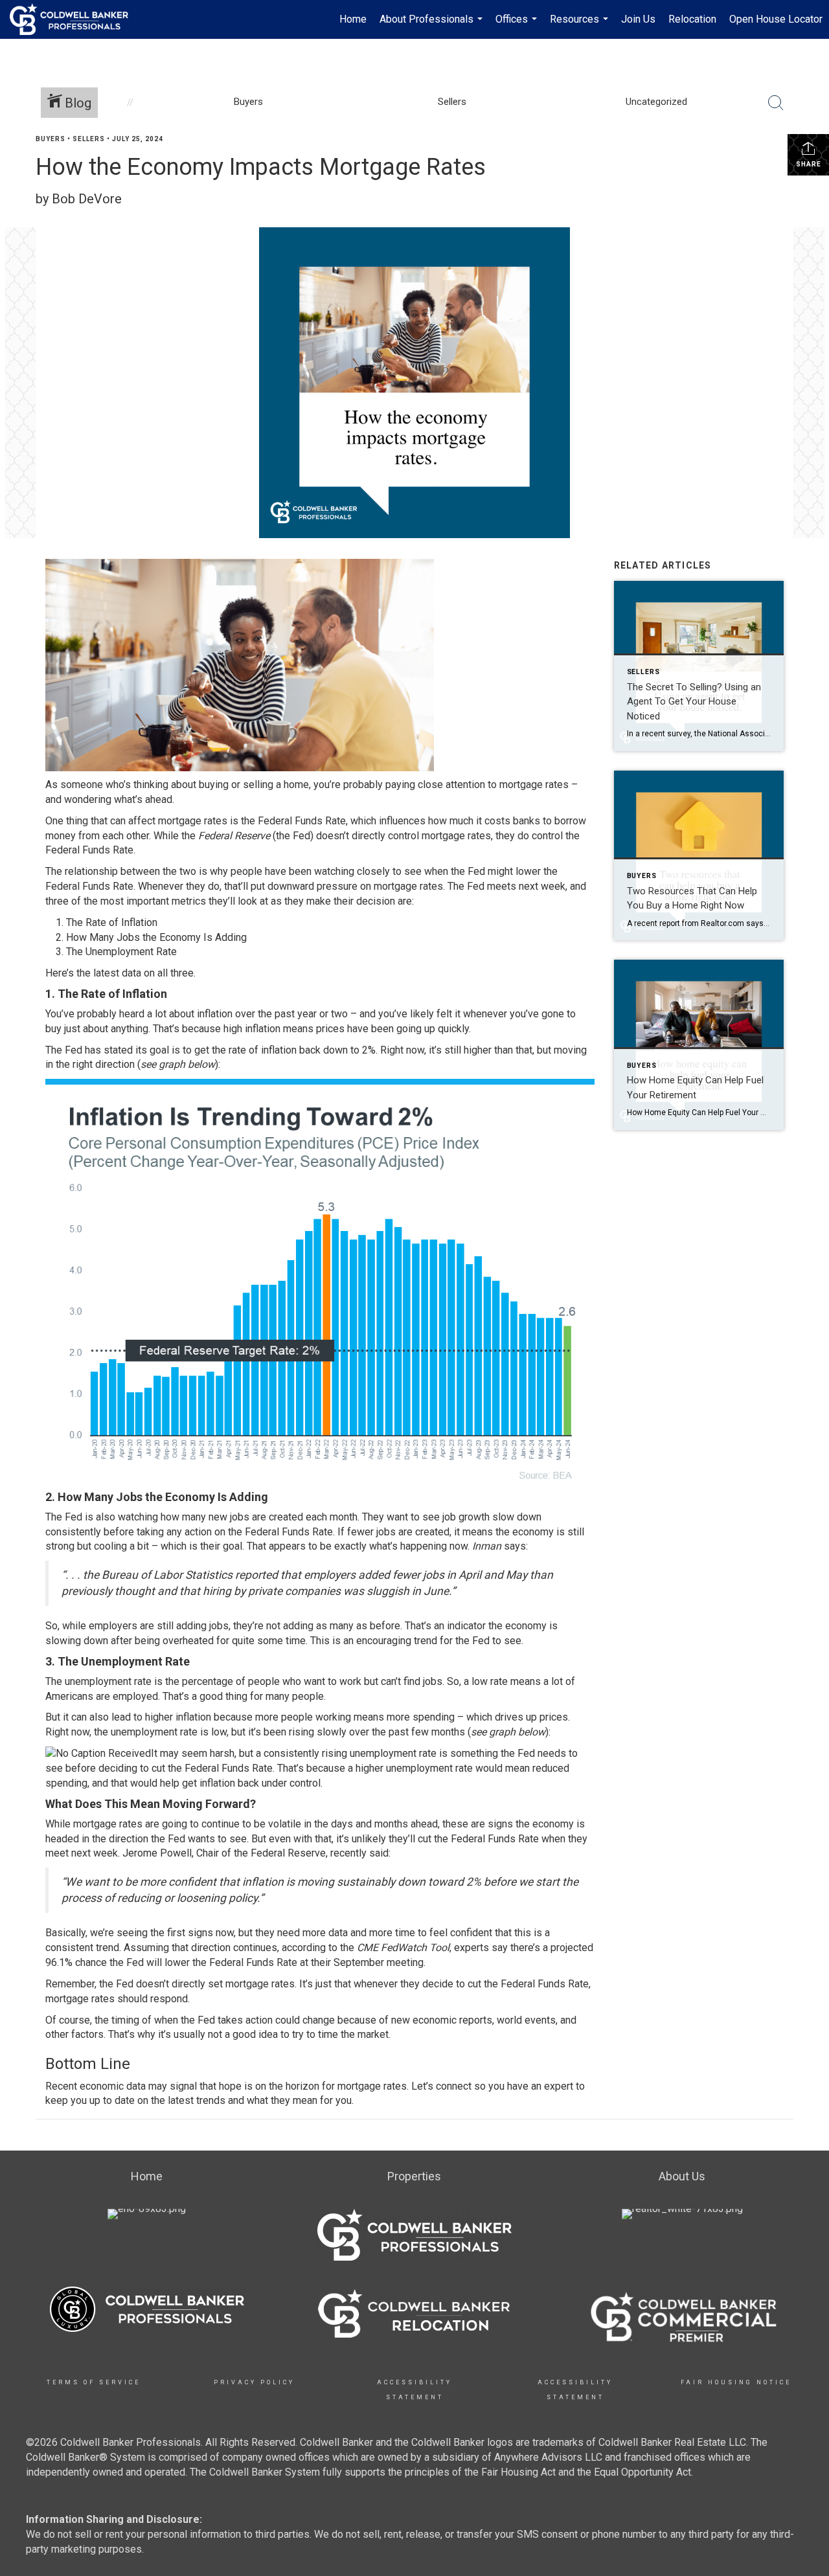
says (515, 1546)
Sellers (89, 139)
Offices (518, 26)
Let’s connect (441, 2086)
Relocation (692, 19)
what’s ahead (143, 799)
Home (353, 19)
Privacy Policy (254, 2382)
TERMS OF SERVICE (94, 2382)
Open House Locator (776, 19)
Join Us (638, 19)
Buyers (51, 139)
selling (258, 785)
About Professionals (433, 26)
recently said (359, 1853)
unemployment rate (154, 1732)
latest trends (197, 2100)
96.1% (59, 1962)
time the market (353, 2034)
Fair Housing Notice (736, 2382)
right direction (104, 1064)
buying (214, 785)
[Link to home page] (75, 19)
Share (809, 164)
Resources (581, 26)
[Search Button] (776, 103)
